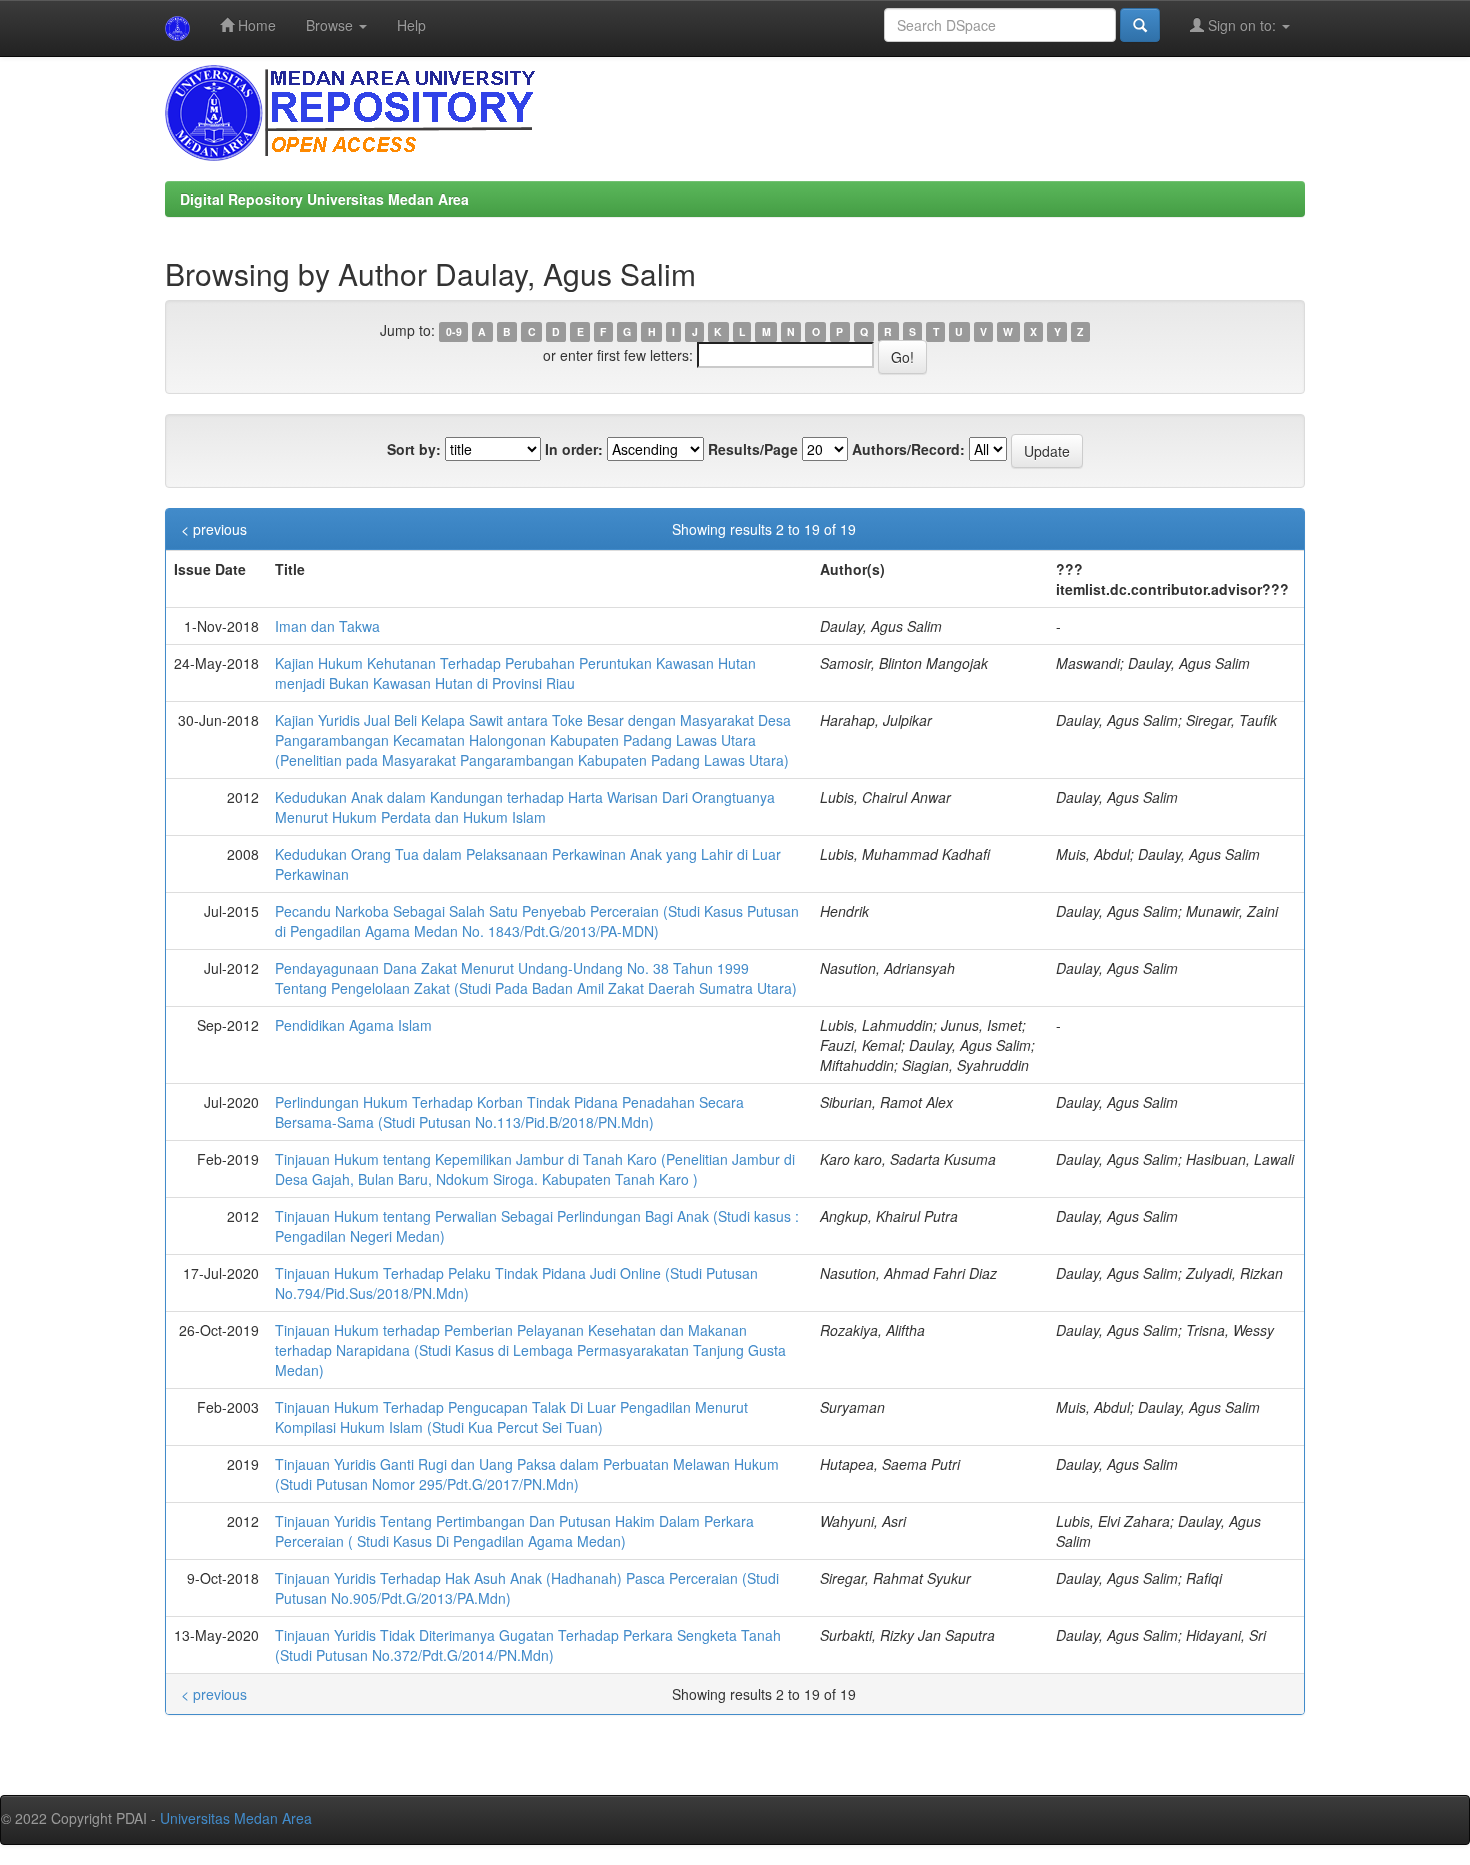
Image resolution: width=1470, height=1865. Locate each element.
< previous (214, 529)
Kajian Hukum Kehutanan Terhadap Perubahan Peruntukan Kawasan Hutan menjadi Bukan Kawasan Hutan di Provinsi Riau (515, 673)
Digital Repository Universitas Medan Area (324, 199)
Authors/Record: (908, 449)
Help (411, 25)
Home (255, 25)
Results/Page (753, 449)
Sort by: (414, 449)
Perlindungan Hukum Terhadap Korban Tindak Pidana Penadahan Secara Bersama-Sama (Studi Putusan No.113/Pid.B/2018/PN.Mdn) (509, 1112)
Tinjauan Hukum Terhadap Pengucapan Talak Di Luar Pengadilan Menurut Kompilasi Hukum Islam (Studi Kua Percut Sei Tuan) (511, 1417)
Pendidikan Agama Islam (353, 1025)
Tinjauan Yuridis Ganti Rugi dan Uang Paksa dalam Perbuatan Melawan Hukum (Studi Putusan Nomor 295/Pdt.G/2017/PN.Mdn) (527, 1474)
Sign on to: (1242, 25)
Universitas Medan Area (236, 1818)
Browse (331, 25)
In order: (574, 449)
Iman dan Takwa (327, 626)
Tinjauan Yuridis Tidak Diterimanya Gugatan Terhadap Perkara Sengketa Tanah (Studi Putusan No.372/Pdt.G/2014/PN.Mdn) (528, 1645)
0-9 (454, 331)
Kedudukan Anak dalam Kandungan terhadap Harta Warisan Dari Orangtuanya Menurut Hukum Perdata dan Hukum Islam (525, 807)
